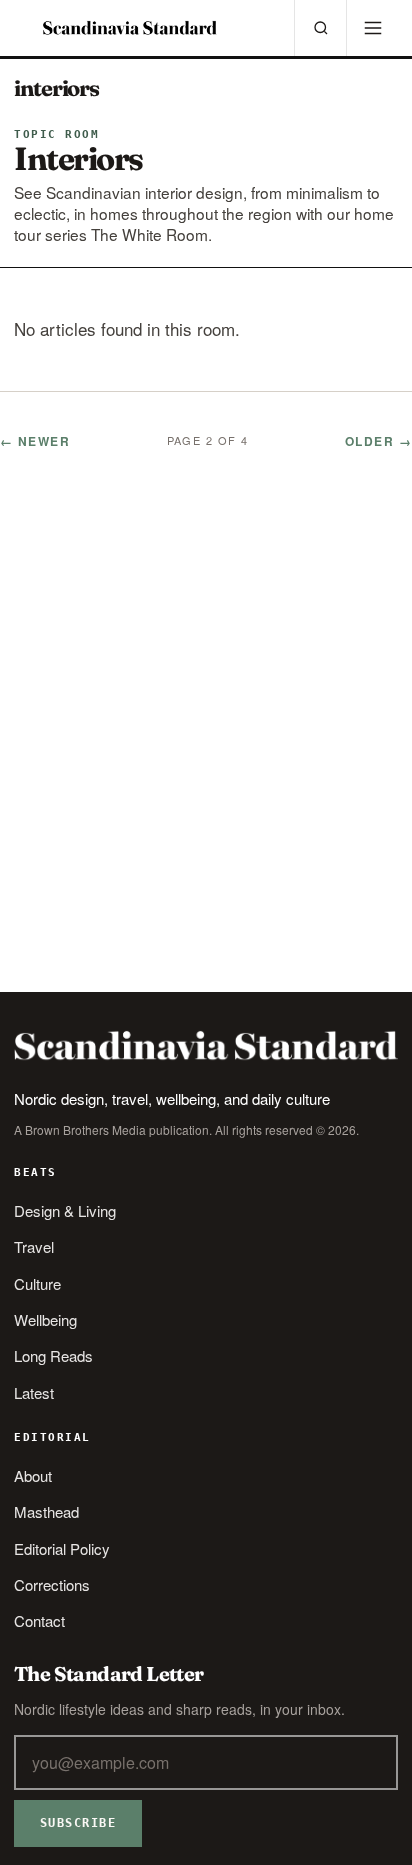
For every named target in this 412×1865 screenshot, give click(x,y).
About (33, 1475)
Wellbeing (45, 1319)
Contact (39, 1620)
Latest (34, 1392)
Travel (34, 1246)
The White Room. (151, 234)
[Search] (320, 28)
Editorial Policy (62, 1548)
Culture (37, 1283)
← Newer (35, 441)
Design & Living (65, 1210)
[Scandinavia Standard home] (130, 28)
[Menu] (372, 28)
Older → (378, 441)
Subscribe (78, 1823)
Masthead (46, 1511)
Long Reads (53, 1355)
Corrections (52, 1584)
